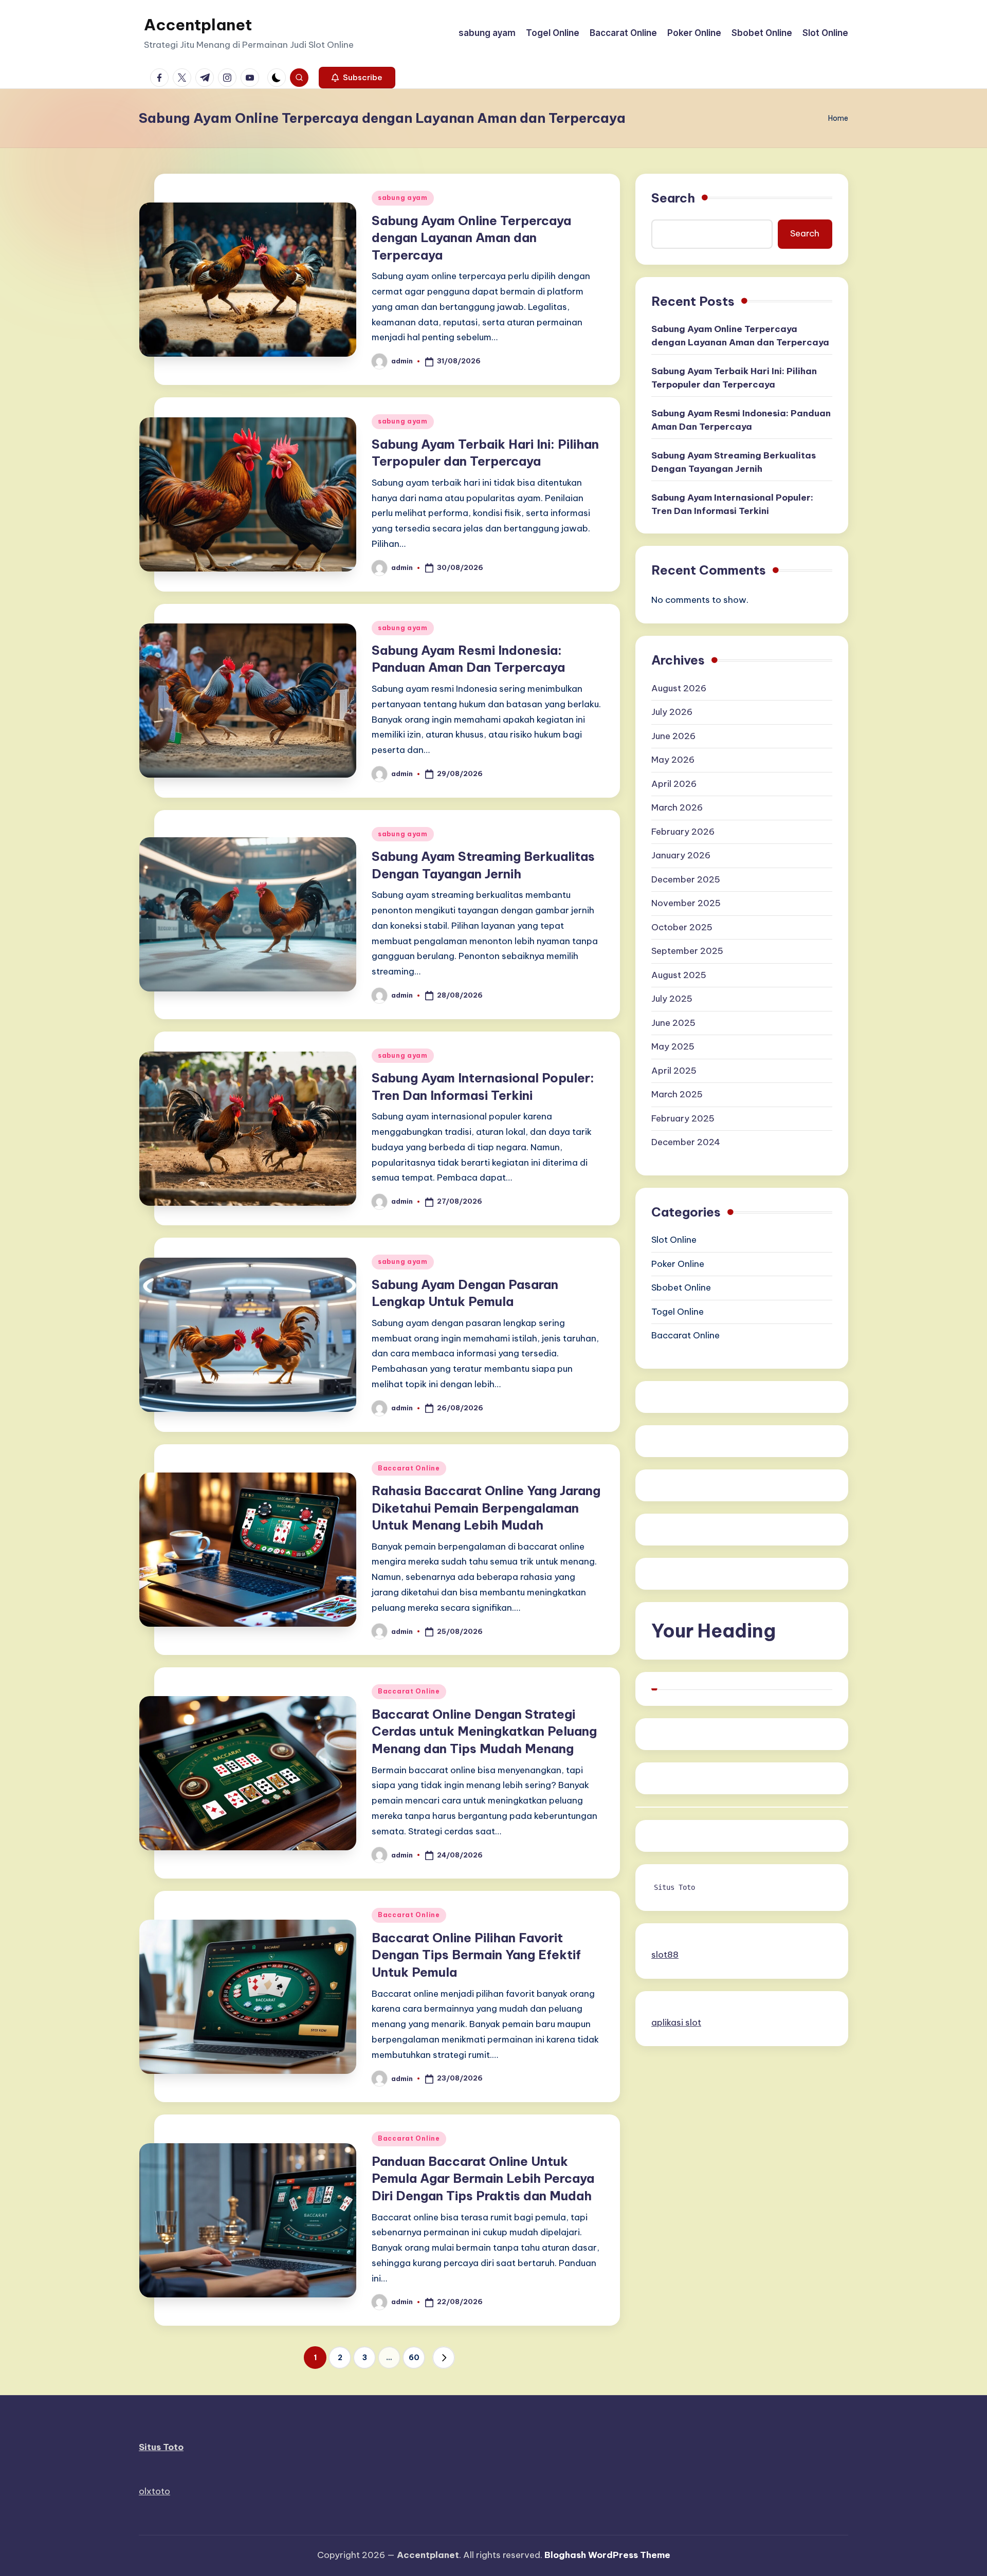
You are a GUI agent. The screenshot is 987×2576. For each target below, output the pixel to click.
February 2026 (683, 832)
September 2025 (687, 951)
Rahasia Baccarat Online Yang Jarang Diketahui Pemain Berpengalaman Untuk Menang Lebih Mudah (486, 1508)
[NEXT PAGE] (444, 2358)
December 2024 (686, 1143)
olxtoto (154, 2491)
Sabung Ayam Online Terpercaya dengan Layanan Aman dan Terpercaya (471, 238)
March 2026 (677, 808)
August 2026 (679, 689)
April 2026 (674, 784)
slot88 (665, 1955)
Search (673, 198)
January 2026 (681, 856)
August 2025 (679, 976)
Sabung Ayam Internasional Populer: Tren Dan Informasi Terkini (732, 505)
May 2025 (673, 1047)
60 (414, 2358)
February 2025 (683, 1119)
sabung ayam (403, 198)
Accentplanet (198, 25)
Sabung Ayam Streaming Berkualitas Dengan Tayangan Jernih (734, 463)
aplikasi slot (676, 2022)
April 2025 (674, 1071)
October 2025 (682, 928)
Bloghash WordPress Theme (607, 2555)
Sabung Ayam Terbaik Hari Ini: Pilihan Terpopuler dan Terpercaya (734, 378)
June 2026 (673, 737)
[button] (357, 78)
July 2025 (672, 999)
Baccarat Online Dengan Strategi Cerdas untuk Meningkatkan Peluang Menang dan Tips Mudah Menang (484, 1731)
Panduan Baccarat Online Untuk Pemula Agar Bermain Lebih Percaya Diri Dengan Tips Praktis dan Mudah (483, 2178)
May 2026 (673, 760)
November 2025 (686, 904)
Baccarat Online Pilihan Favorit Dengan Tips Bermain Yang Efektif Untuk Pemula (476, 1955)
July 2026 (672, 712)
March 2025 (677, 1095)
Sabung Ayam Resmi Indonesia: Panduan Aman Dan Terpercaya (741, 420)
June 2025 (673, 1023)
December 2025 (686, 880)
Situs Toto (674, 1888)
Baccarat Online (409, 1468)
